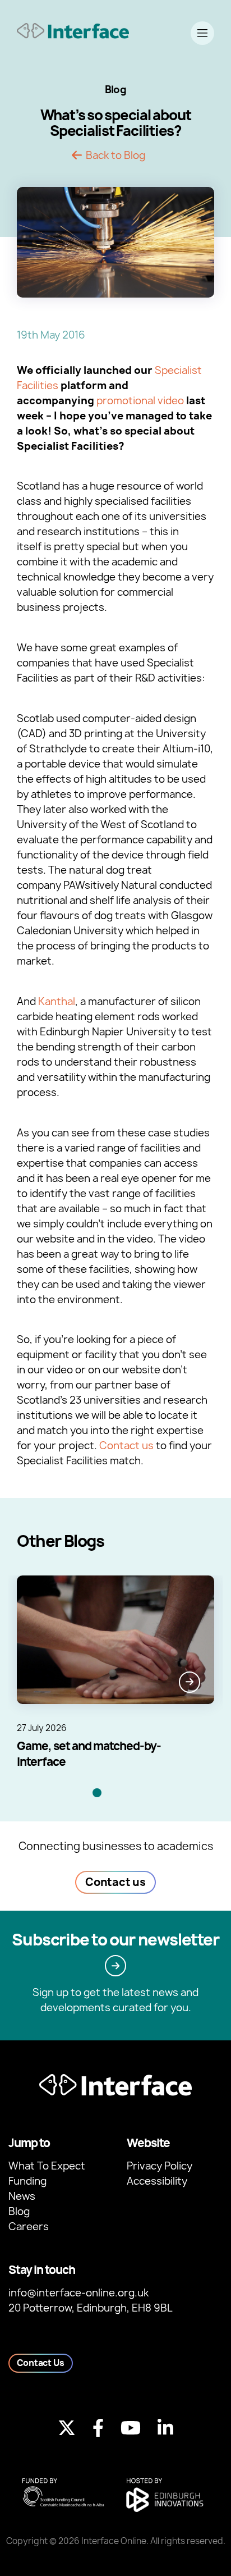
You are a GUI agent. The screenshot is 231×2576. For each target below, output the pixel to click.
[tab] (97, 1793)
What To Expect (47, 2166)
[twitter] (67, 2428)
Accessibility (157, 2181)
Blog (19, 2211)
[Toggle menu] (202, 33)
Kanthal (57, 1001)
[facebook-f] (98, 2428)
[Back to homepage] (73, 31)
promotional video (140, 401)
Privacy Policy (160, 2166)
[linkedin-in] (165, 2428)
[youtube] (131, 2428)
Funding (27, 2181)
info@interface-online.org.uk (78, 2293)
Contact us (126, 1445)
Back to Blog (115, 156)
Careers (29, 2226)
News (22, 2196)
